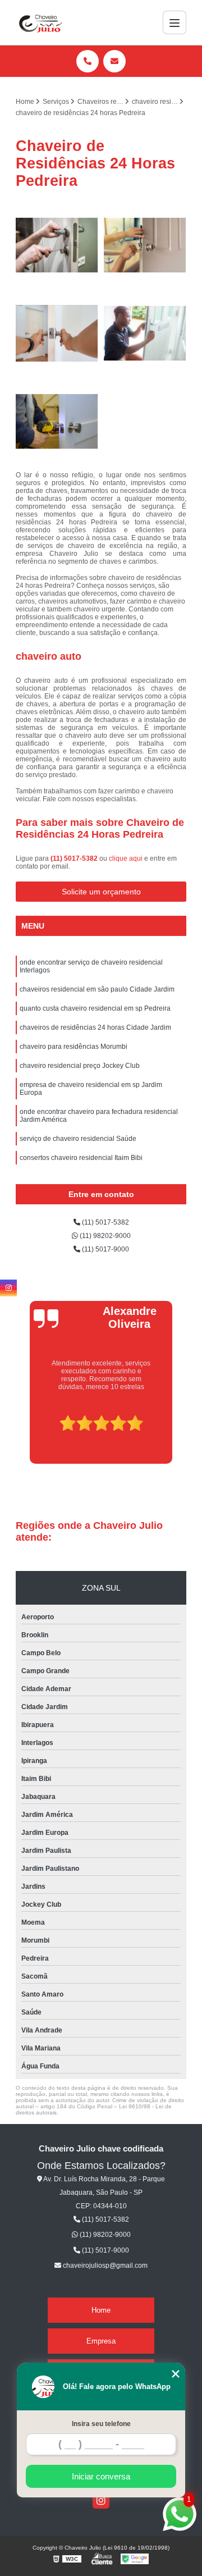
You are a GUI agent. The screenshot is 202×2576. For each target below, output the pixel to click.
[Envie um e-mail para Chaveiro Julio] (114, 61)
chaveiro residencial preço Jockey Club (80, 1066)
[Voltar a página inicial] (39, 22)
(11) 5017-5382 (75, 858)
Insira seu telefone (101, 2424)
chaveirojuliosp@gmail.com (104, 2266)
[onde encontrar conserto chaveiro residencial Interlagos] (57, 333)
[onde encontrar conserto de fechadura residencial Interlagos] (145, 245)
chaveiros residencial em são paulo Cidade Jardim (97, 989)
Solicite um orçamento (101, 892)
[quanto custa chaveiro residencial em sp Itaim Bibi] (145, 333)
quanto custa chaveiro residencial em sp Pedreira (95, 1008)
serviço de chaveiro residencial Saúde (78, 1139)
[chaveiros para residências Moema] (57, 245)
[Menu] (175, 22)
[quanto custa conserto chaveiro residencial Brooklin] (57, 421)
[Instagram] (101, 2500)
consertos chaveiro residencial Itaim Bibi (81, 1158)
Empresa (101, 2341)
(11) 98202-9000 (104, 1236)
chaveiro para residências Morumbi (74, 1047)
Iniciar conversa (101, 2476)
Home (101, 2310)
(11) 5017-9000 (105, 1249)
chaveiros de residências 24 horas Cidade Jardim (95, 1027)
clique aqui (126, 858)
